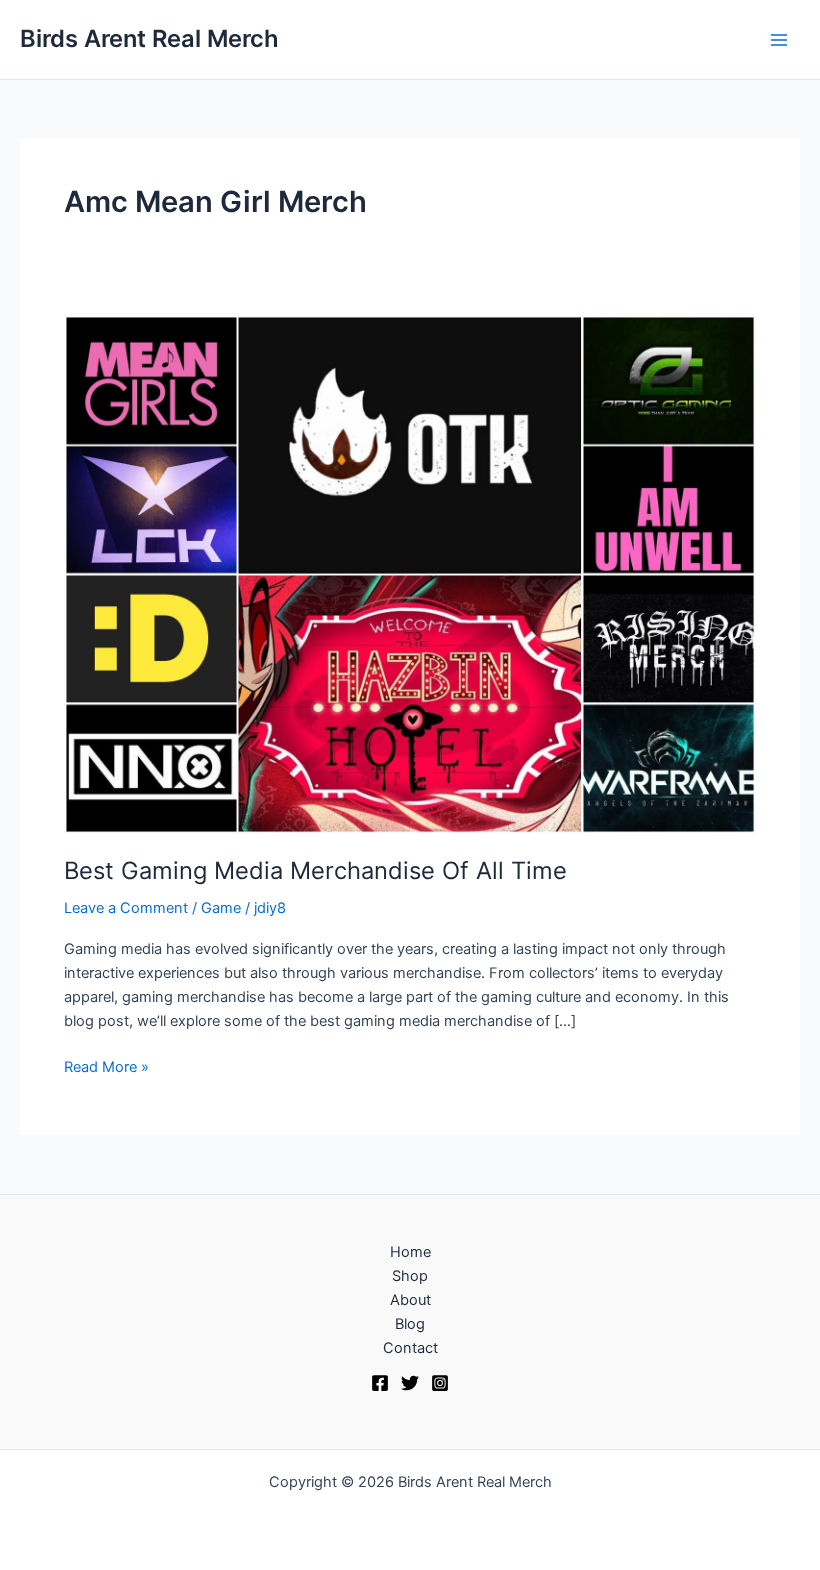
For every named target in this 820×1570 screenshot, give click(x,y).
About (410, 1300)
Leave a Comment (126, 908)
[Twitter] (410, 1383)
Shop (410, 1276)
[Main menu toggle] (779, 40)
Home (410, 1252)
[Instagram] (440, 1383)
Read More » (106, 1065)
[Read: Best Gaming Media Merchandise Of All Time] (410, 573)
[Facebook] (380, 1383)
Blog (410, 1324)
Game (221, 908)
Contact (410, 1348)
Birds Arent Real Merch (149, 38)
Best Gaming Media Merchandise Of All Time (315, 870)
